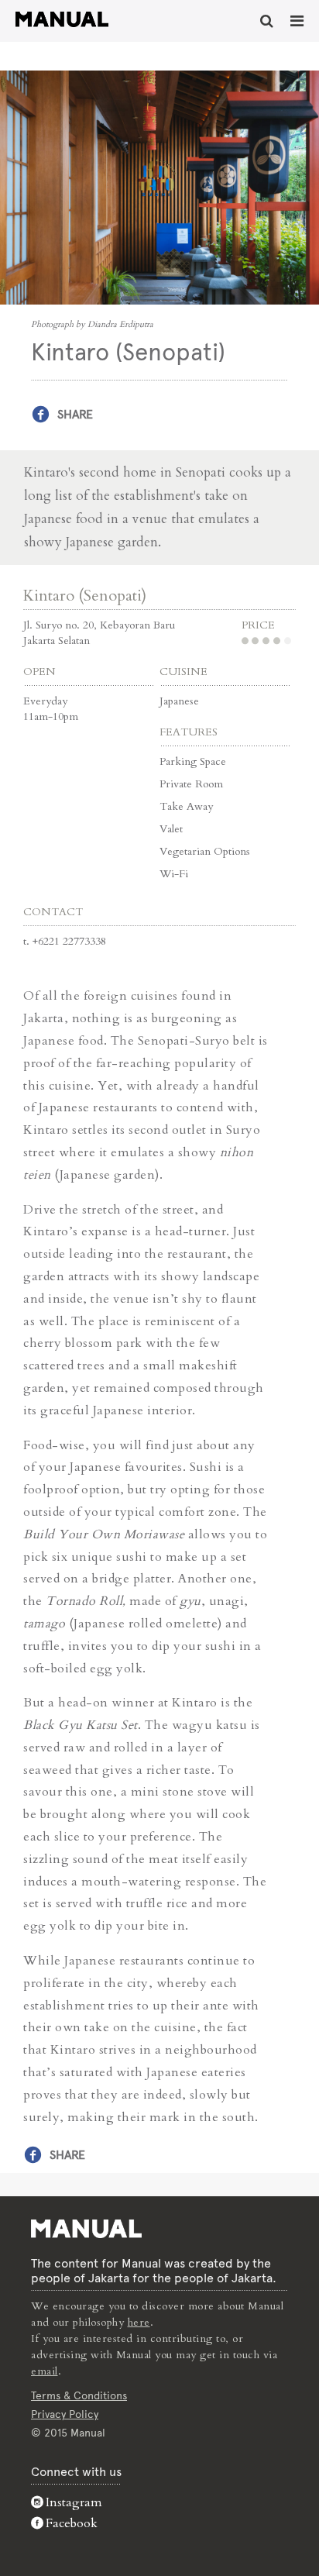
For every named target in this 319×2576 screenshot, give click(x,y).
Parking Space (193, 761)
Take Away (186, 806)
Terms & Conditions (79, 2395)
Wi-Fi (174, 874)
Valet (171, 829)
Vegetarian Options (205, 851)
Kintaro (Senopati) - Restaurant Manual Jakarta (62, 19)
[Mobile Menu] (297, 21)
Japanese (179, 701)
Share (75, 414)
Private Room (191, 784)
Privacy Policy (65, 2414)
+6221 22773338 (69, 941)
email (45, 2371)
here (139, 2322)
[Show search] (267, 21)
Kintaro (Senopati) (85, 596)
